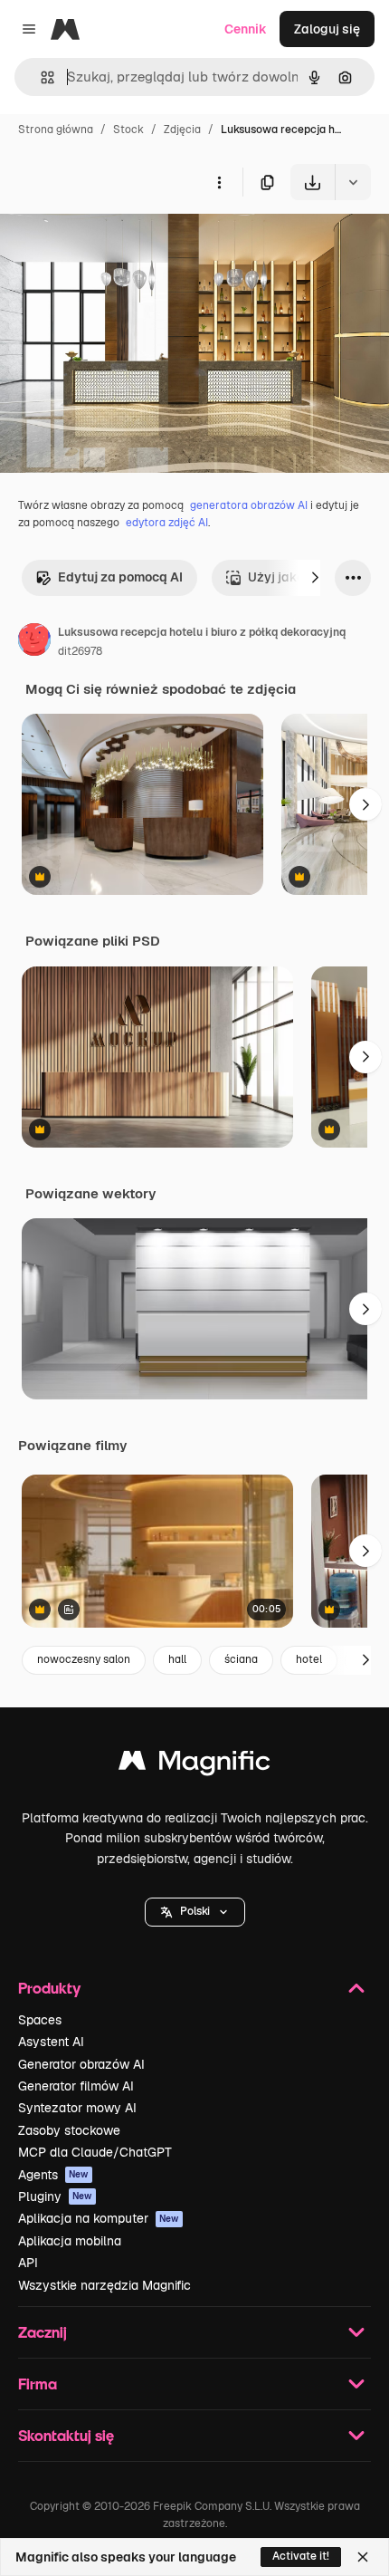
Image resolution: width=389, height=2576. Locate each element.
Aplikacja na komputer (99, 2218)
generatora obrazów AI (249, 505)
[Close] (363, 2557)
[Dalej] (315, 578)
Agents (53, 2175)
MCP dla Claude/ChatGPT (95, 2152)
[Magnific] (194, 1765)
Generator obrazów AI (81, 2064)
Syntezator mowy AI (77, 2108)
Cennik (246, 29)
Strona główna (56, 130)
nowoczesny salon (84, 1659)
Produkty (49, 1988)
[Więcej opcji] (219, 182)
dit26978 (80, 651)
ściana (241, 1659)
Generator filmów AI (76, 2086)
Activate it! (301, 2556)
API (28, 2263)
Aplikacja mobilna (70, 2241)
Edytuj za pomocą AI (120, 577)
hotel (309, 1659)
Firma (38, 2384)
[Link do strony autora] (34, 642)
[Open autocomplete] (40, 77)
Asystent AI (51, 2042)
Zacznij (43, 2332)
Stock (128, 130)
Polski (195, 1911)
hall (177, 1659)
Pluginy (55, 2196)
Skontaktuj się (66, 2435)
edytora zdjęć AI (167, 523)
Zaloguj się (327, 29)
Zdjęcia (182, 130)
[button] (195, 1912)
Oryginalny (125, 242)
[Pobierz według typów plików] (353, 182)
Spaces (40, 2020)
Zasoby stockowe (69, 2130)
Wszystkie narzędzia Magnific (104, 2285)
